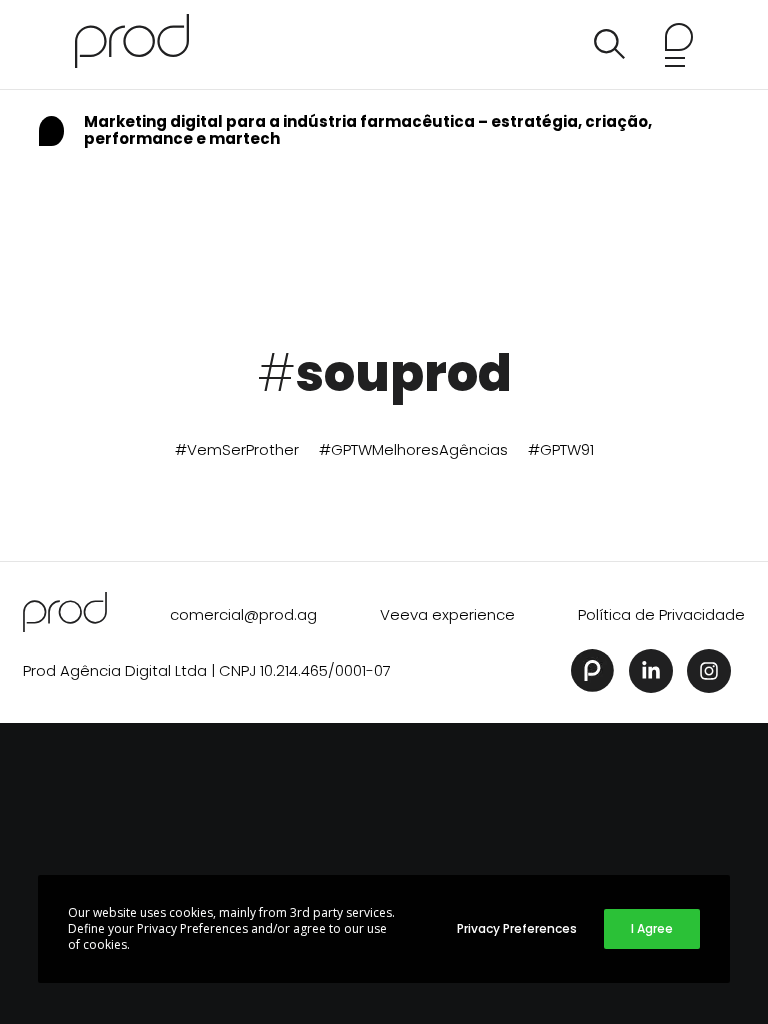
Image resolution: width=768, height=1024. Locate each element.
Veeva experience (447, 614)
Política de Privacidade (661, 614)
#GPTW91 (561, 449)
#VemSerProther (237, 449)
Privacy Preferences (517, 928)
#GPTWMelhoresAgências (413, 449)
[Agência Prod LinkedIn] (651, 671)
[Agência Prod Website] (593, 671)
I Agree (652, 928)
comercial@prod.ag (243, 614)
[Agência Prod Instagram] (709, 671)
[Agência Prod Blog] (132, 44)
